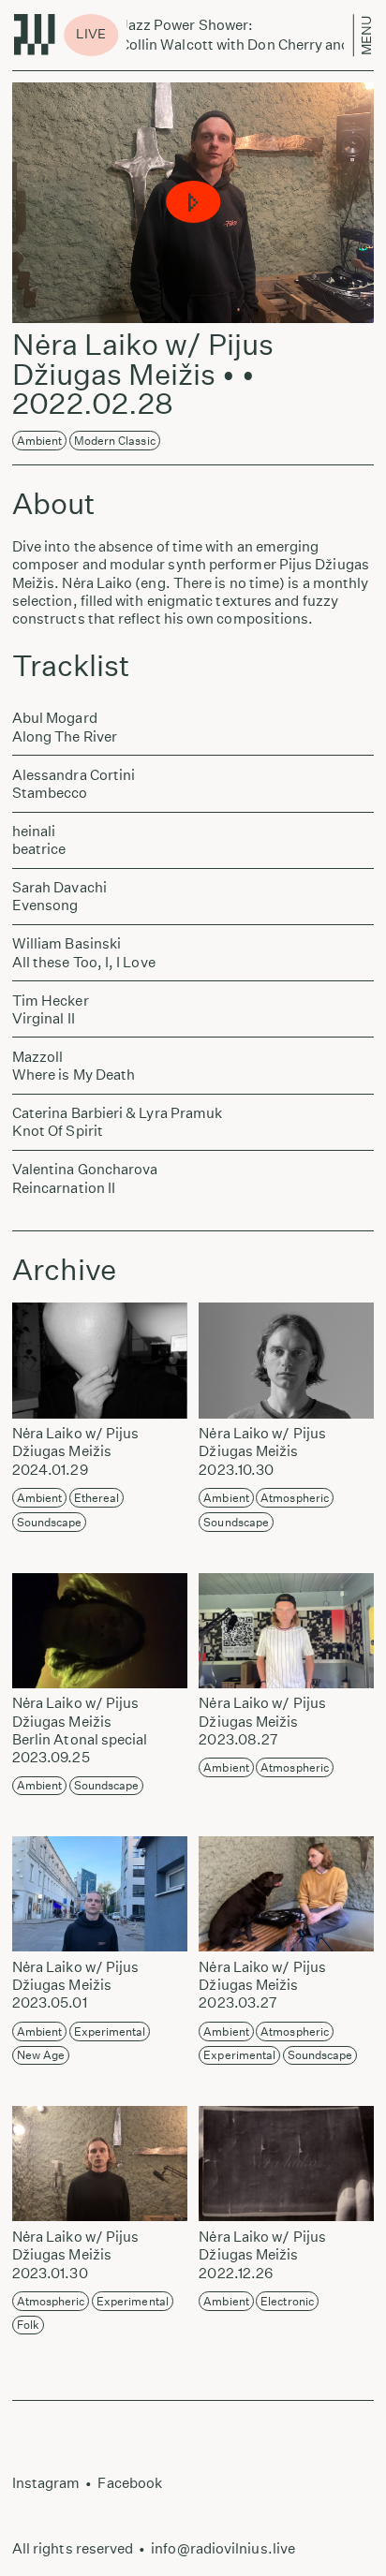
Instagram (46, 2483)
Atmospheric (295, 1498)
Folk (28, 2325)
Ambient (40, 441)
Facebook (130, 2483)
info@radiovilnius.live (223, 2548)
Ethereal (97, 1498)
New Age (41, 2055)
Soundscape (50, 1522)
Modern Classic (115, 441)
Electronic (287, 2301)
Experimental (110, 2031)
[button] (193, 203)
